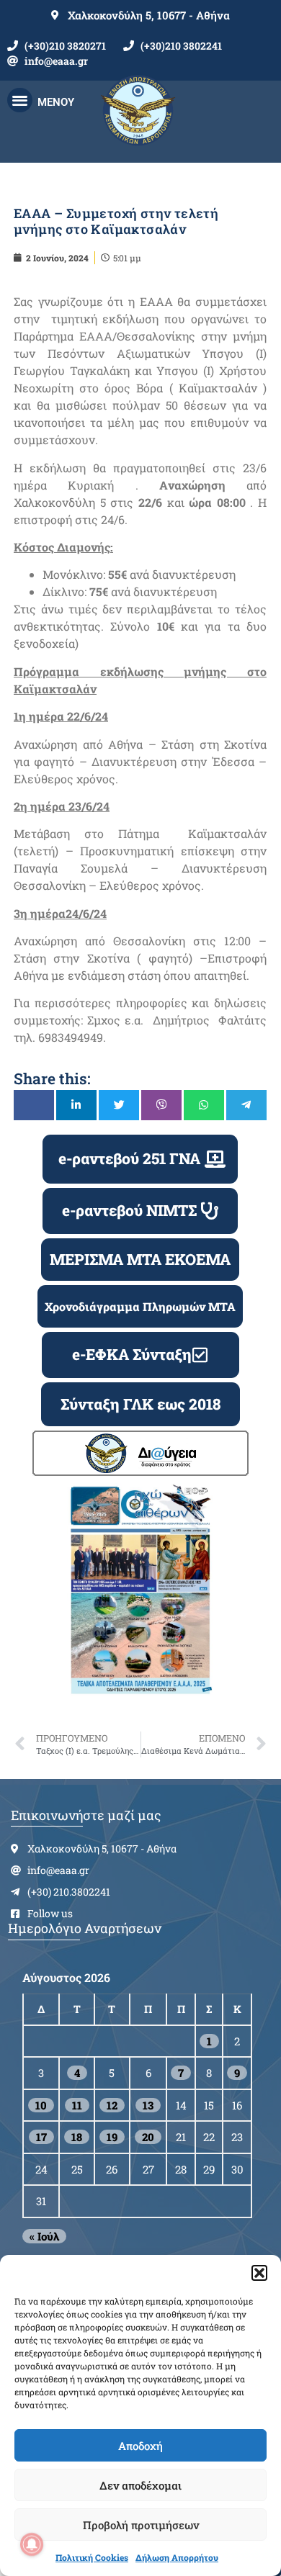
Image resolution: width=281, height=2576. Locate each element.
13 (148, 2105)
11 (77, 2105)
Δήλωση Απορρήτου (177, 2557)
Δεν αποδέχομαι (140, 2485)
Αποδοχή (140, 2446)
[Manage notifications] (32, 2544)
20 (148, 2137)
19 (112, 2137)
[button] (259, 2273)
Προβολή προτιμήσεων (141, 2525)
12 (112, 2105)
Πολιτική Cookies (92, 2557)
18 (77, 2137)
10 (41, 2105)
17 (41, 2137)
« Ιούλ (44, 2236)
